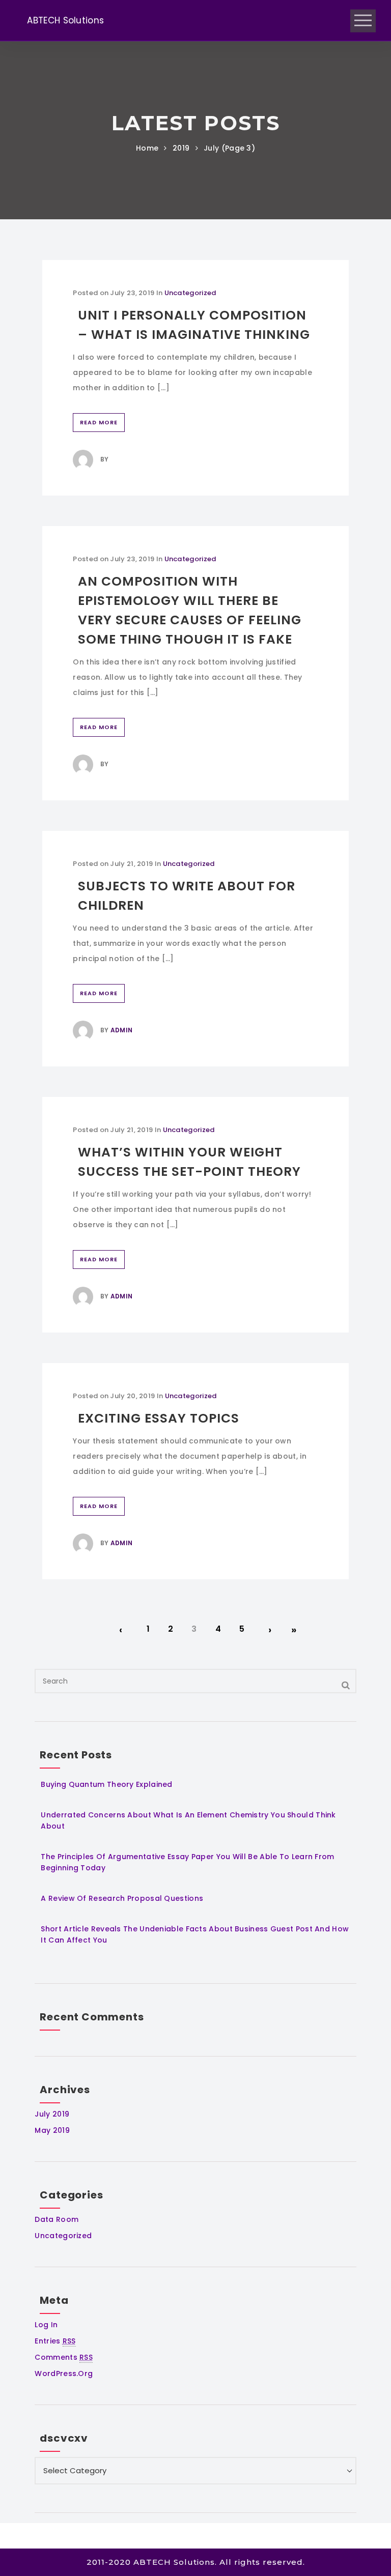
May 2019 (52, 2130)
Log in (46, 2325)
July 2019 (52, 2114)
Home (147, 148)
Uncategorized (190, 293)
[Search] (346, 1685)
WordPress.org (64, 2374)
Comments (64, 2357)
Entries (55, 2341)
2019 (181, 148)
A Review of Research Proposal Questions (122, 1898)
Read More (99, 422)
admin (122, 1030)
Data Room (57, 2219)
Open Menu (363, 21)
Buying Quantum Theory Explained (106, 1784)
